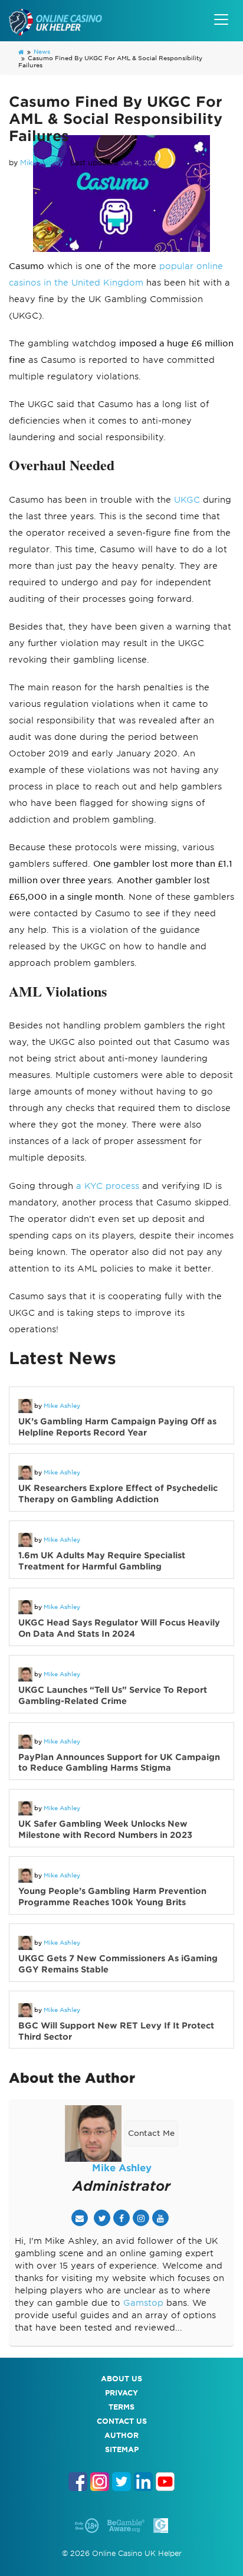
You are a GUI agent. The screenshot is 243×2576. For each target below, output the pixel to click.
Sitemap (122, 2449)
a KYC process (108, 1186)
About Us (121, 2379)
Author (121, 2435)
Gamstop (143, 2303)
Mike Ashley (42, 163)
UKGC (187, 500)
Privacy (121, 2393)
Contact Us (122, 2421)
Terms (121, 2407)
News (42, 51)
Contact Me (151, 2133)
